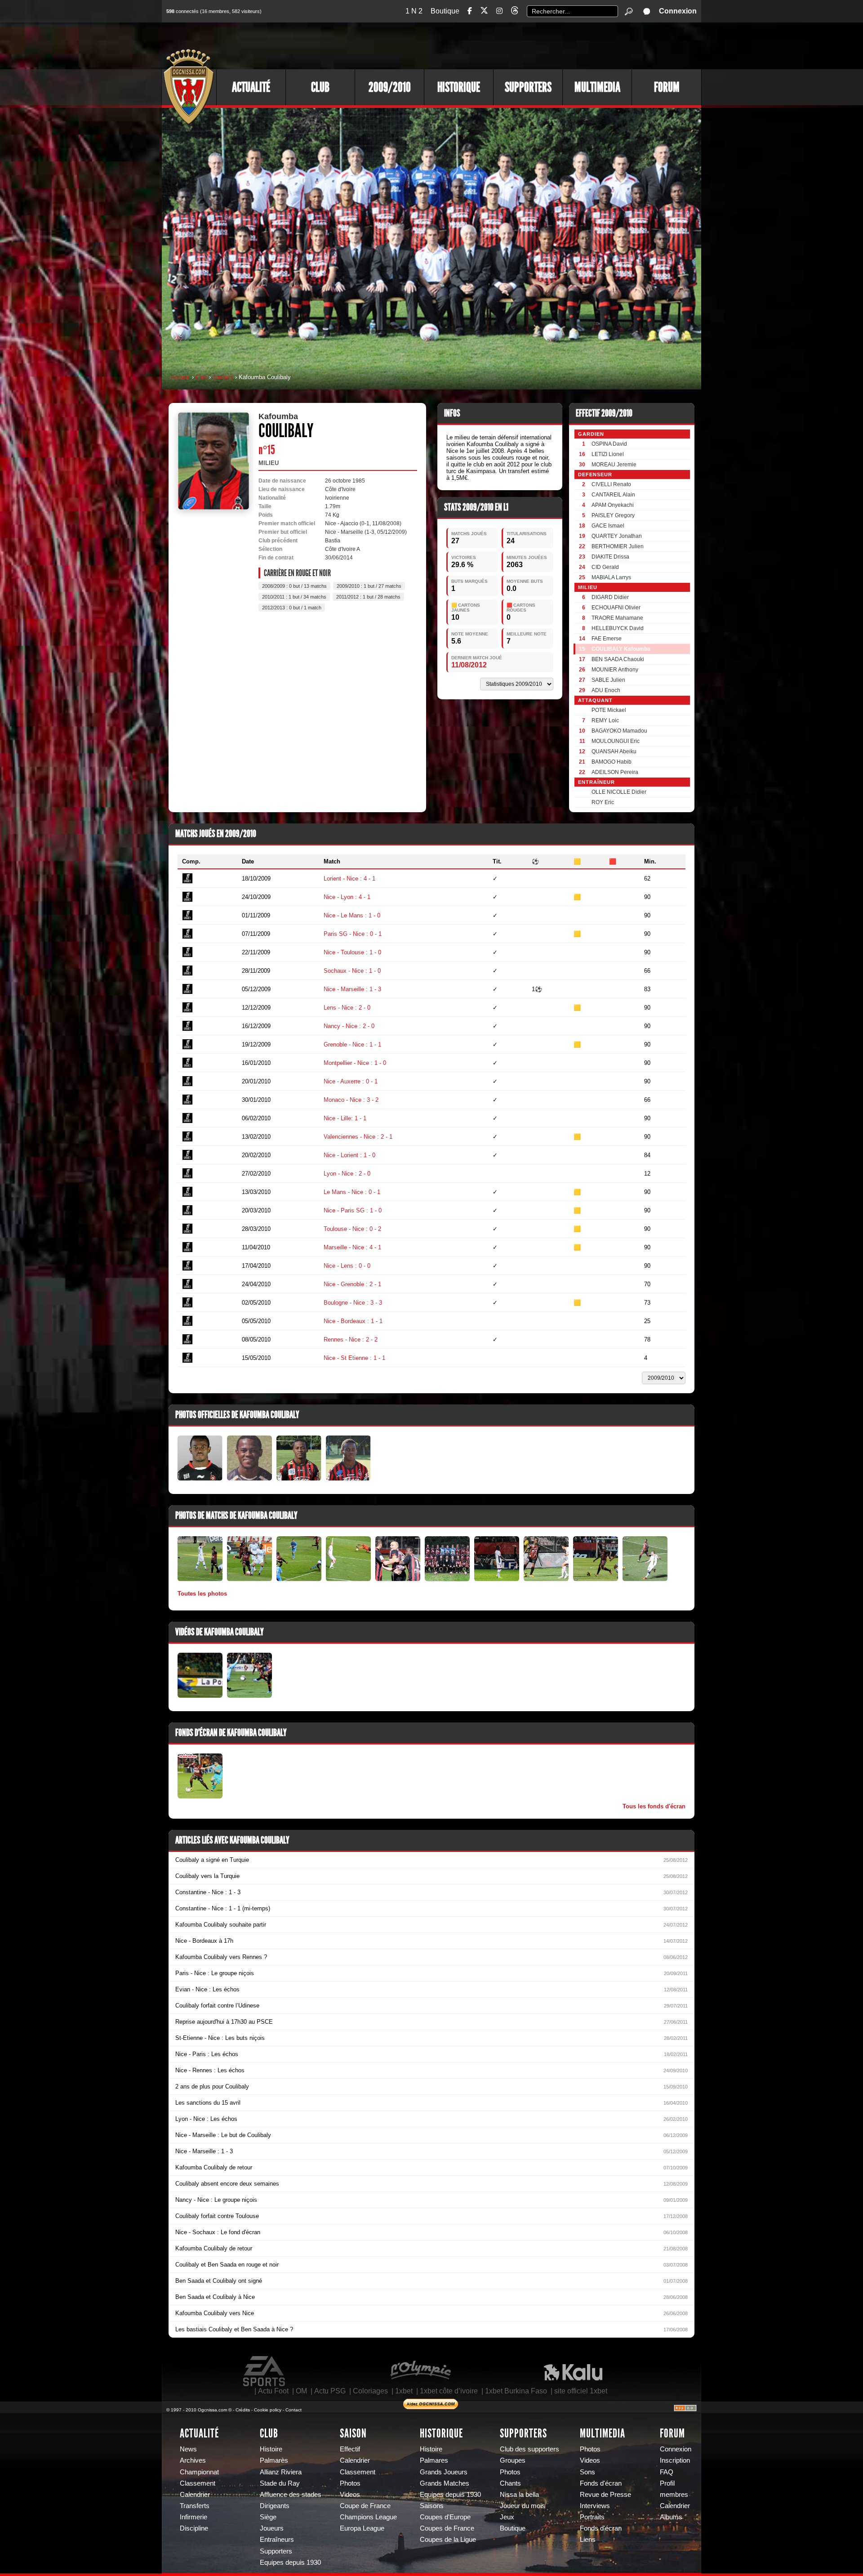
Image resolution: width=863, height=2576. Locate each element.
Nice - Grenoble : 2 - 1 (352, 1284)
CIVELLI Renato (611, 484)
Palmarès (274, 2460)
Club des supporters (529, 2449)
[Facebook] (470, 11)
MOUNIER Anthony (615, 670)
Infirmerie (194, 2517)
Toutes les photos (202, 1594)
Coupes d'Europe (445, 2517)
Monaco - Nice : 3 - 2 (351, 1100)
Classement (198, 2483)
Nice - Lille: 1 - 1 (345, 1118)
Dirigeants (275, 2506)
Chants (510, 2483)
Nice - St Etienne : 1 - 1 (354, 1358)
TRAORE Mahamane (617, 618)
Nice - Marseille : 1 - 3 (352, 989)
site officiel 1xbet (581, 2391)
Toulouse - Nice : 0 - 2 (352, 1229)
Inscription (675, 2460)
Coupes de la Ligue (448, 2540)
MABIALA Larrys (611, 577)
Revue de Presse (605, 2495)
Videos (350, 2495)
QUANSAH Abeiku (614, 751)
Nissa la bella (519, 2495)
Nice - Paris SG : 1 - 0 (353, 1210)
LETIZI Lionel (608, 454)
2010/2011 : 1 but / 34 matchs (294, 597)
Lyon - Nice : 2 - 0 (347, 1174)
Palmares (434, 2460)
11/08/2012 (469, 665)
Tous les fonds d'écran (654, 1806)
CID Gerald (605, 567)
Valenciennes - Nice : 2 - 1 (358, 1137)
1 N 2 (414, 11)
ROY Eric (603, 802)
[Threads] (515, 12)
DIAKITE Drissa (610, 557)
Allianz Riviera (281, 2472)
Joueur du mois (523, 2506)
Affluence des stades (291, 2495)
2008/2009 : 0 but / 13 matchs (294, 586)
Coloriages (370, 2391)
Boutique (445, 11)
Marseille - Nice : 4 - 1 (352, 1247)
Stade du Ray (280, 2483)
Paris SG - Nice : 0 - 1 (353, 934)
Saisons (432, 2506)
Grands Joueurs (444, 2472)
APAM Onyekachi (613, 505)
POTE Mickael (609, 710)
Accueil (180, 377)
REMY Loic (605, 720)
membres (674, 2495)
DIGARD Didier (610, 597)
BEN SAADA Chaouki (618, 659)
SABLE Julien (608, 680)
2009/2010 (390, 87)
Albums (671, 2517)
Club (320, 87)
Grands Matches (445, 2483)
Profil (667, 2483)
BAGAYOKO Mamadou (619, 731)
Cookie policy (268, 2410)
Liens (588, 2540)
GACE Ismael (608, 526)
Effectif (350, 2449)
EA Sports (265, 2371)
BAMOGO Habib (612, 762)
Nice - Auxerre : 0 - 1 (351, 1081)
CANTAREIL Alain (613, 495)
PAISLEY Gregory (613, 515)
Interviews (595, 2506)
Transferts (195, 2506)
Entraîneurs (277, 2540)
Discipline (194, 2528)
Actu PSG (330, 2391)
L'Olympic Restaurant (420, 2371)
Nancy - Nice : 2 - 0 (349, 1026)
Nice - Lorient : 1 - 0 (349, 1155)
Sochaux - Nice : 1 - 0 (352, 971)
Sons (587, 2472)
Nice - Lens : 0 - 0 (347, 1266)
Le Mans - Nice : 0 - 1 (352, 1192)
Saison (353, 2433)
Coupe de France (365, 2506)
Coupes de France (447, 2528)
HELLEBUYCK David (618, 628)
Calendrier (195, 2495)
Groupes (513, 2460)
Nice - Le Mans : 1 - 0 (352, 915)
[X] (484, 12)
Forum (667, 87)
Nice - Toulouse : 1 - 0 (352, 952)
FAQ (667, 2472)
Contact (294, 2410)
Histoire (271, 2449)
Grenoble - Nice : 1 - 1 (352, 1044)
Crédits (243, 2410)
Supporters (528, 87)
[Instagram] (499, 11)
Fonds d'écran (601, 2483)
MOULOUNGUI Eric (616, 741)
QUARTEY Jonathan (617, 536)
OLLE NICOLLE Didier (619, 792)
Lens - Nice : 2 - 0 (347, 1008)
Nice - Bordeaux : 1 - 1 (353, 1321)
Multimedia (597, 87)
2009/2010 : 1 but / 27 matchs (369, 586)
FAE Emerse (607, 639)
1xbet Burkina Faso (516, 2391)
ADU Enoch (606, 690)
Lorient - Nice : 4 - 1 (349, 879)
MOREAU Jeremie (614, 465)
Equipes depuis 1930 (290, 2563)
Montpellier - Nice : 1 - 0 (355, 1063)
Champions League (368, 2517)
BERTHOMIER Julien (618, 546)
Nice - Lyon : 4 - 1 (347, 897)
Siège (268, 2517)
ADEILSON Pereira (615, 772)
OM (301, 2391)
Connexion (678, 11)
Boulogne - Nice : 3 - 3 (353, 1303)
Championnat (199, 2472)
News (188, 2449)
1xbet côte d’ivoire (449, 2391)
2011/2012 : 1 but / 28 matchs (368, 597)
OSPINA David (609, 444)
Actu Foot (273, 2391)
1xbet (404, 2391)
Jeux (507, 2517)
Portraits (592, 2517)
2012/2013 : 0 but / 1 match (292, 608)
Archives (193, 2460)
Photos (350, 2483)
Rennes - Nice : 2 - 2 (351, 1339)
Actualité (251, 87)
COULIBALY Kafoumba (621, 649)
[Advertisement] (537, 45)
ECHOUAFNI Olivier (616, 608)
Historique (459, 87)
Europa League (362, 2528)
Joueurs (223, 377)
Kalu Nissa (573, 2371)
